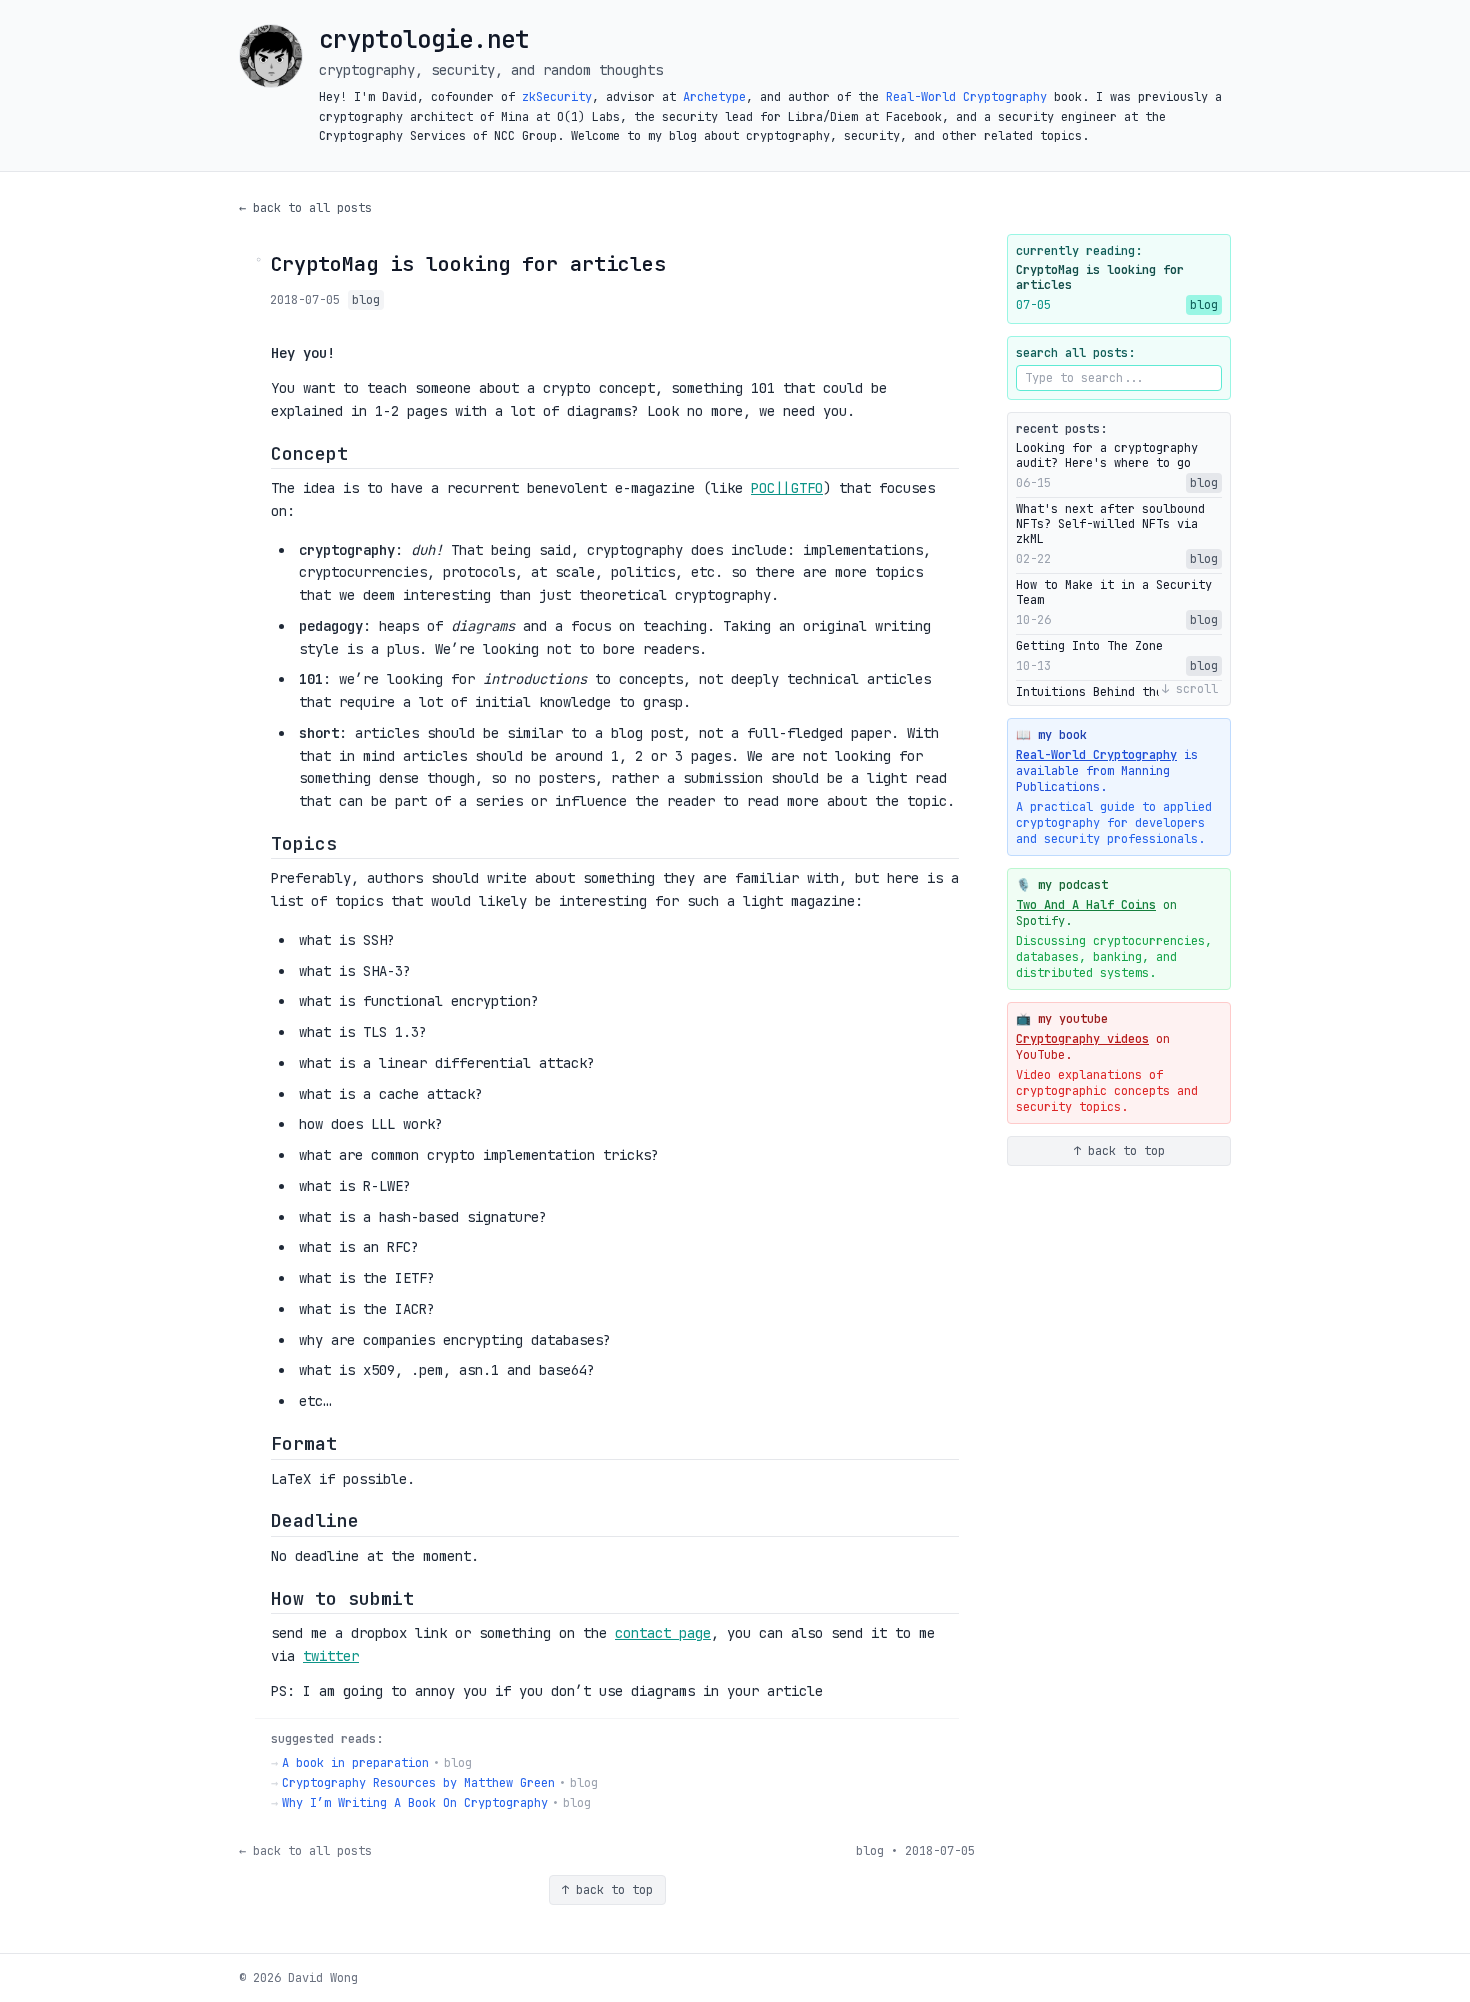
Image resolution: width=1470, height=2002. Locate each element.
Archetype (714, 97)
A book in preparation (355, 1763)
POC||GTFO (787, 488)
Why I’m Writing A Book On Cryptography (415, 1803)
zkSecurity (557, 97)
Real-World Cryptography (966, 97)
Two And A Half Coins (1086, 905)
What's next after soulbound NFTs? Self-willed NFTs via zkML (1110, 524)
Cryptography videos (1082, 1039)
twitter (331, 1656)
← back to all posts (305, 208)
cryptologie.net (424, 39)
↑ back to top (607, 1890)
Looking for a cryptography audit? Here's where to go (1107, 456)
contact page (663, 1633)
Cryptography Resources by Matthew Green (418, 1783)
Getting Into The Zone (1089, 646)
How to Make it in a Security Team (1114, 593)
